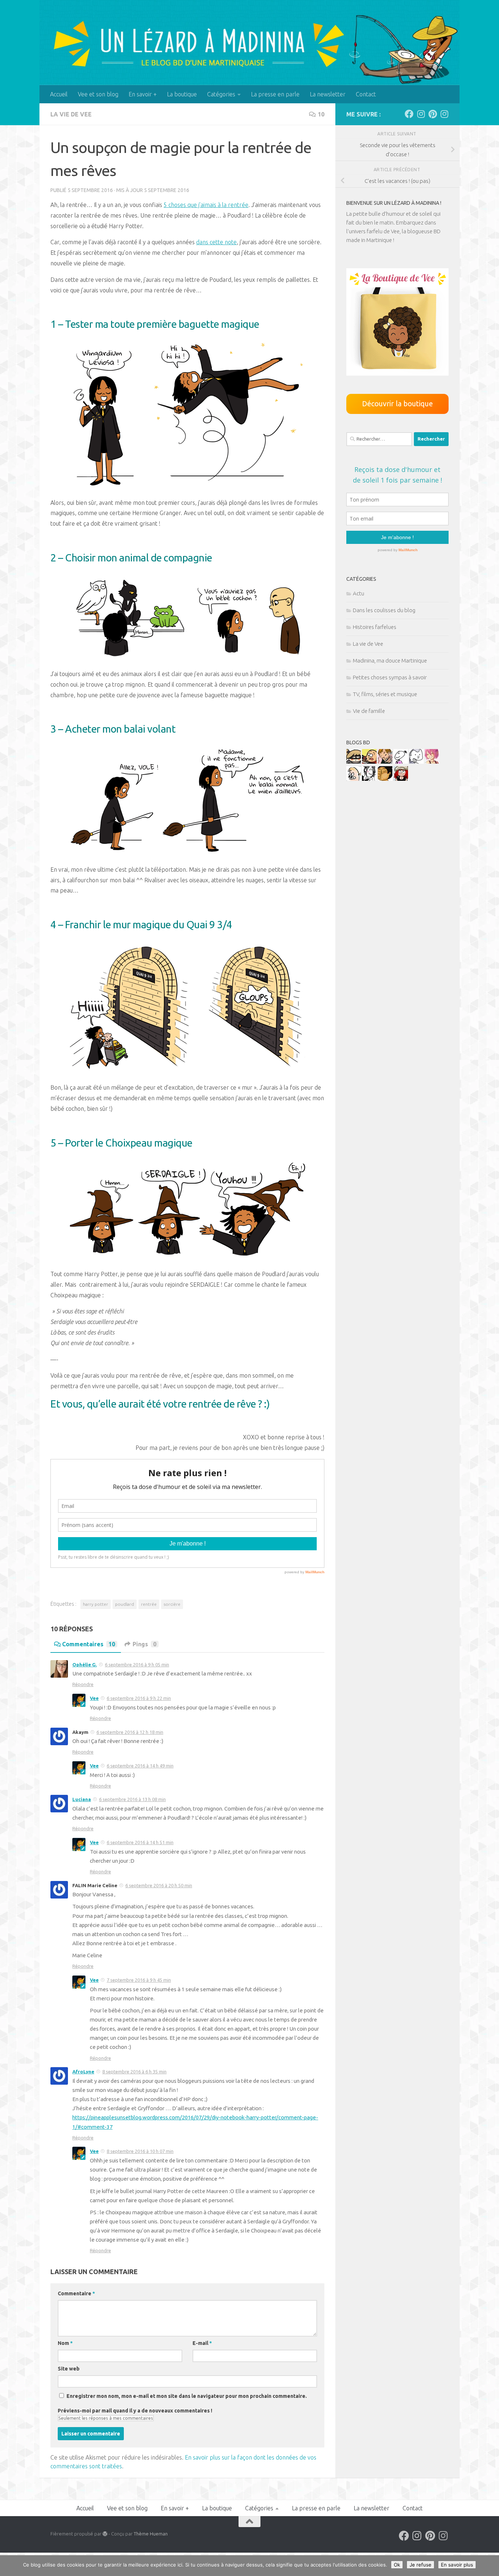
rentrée (149, 1604)
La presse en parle (275, 94)
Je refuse (420, 2565)
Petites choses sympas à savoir (390, 677)
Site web (69, 2369)
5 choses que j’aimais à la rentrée (206, 205)
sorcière (172, 1604)
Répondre (83, 1684)
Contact (366, 94)
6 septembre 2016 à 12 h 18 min (130, 1732)
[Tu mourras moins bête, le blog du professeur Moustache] (354, 779)
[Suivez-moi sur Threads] (444, 114)
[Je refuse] (490, 2566)
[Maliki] (432, 762)
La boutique (182, 94)
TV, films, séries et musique (385, 694)
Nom (65, 2343)
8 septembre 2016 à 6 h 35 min (134, 2072)
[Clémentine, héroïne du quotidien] (354, 762)
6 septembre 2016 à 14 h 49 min (140, 1766)
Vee (94, 1698)
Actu (359, 593)
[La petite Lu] (401, 762)
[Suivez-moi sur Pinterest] (433, 114)
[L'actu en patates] (369, 762)
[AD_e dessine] (385, 779)
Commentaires (89, 1644)
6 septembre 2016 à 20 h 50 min (159, 1885)
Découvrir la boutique (397, 404)
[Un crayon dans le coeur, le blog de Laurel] (401, 779)
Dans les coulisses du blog (384, 610)
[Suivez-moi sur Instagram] (421, 114)
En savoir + (143, 94)
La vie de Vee (71, 114)
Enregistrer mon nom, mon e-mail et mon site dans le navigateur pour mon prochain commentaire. (187, 2396)
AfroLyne (83, 2072)
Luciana (82, 1799)
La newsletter (328, 94)
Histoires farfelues (375, 627)
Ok (397, 2565)
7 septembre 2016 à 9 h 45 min (139, 1980)
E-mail (202, 2343)
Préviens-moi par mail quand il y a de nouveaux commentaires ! (135, 2411)
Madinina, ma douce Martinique (390, 661)
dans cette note (216, 242)
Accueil (59, 94)
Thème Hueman (151, 2534)
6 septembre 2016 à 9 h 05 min (137, 1665)
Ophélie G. (85, 1665)
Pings (144, 1644)
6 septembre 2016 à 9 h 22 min (139, 1698)
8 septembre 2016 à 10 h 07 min (140, 2151)
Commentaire (76, 2293)
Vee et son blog (98, 94)
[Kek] (416, 762)
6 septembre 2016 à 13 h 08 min (132, 1799)
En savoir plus (457, 2565)
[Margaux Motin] (369, 779)
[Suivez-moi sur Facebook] (409, 114)
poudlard (125, 1604)
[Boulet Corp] (385, 762)
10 (321, 114)
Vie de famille (369, 711)
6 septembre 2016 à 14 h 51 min (140, 1842)
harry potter (96, 1604)
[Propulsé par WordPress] (105, 2534)
